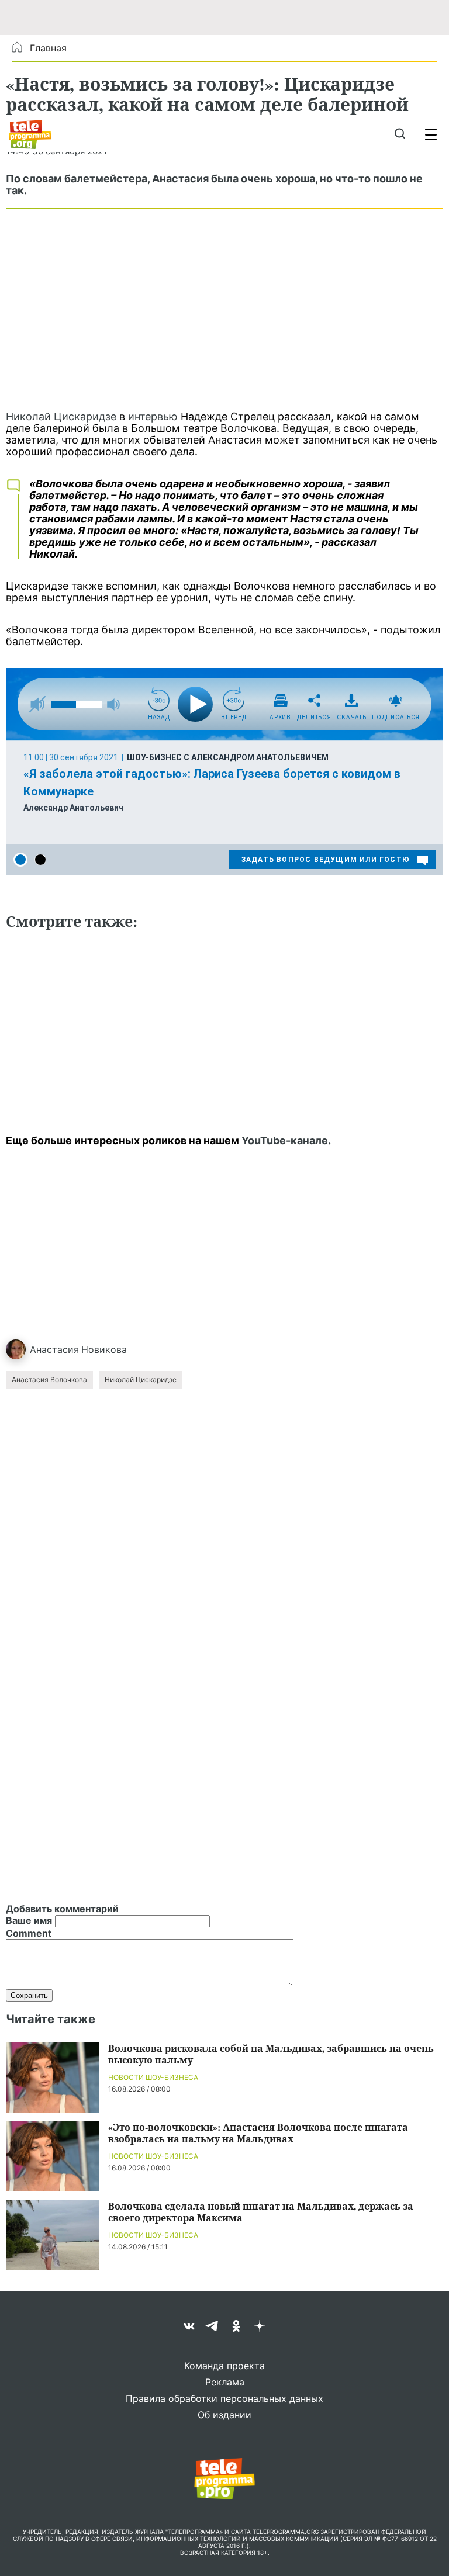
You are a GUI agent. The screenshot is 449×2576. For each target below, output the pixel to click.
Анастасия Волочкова (49, 1379)
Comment (29, 1933)
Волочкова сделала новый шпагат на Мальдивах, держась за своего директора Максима (261, 2212)
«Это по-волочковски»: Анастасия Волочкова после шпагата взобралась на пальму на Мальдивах (258, 2133)
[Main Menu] (431, 134)
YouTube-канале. (286, 1140)
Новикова (104, 1349)
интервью (153, 416)
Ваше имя (29, 1920)
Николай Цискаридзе (61, 416)
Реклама (225, 2382)
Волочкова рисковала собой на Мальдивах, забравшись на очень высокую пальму (271, 2054)
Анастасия (54, 1349)
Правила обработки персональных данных (224, 2398)
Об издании (224, 2415)
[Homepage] (30, 134)
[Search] (400, 134)
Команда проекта (224, 2366)
